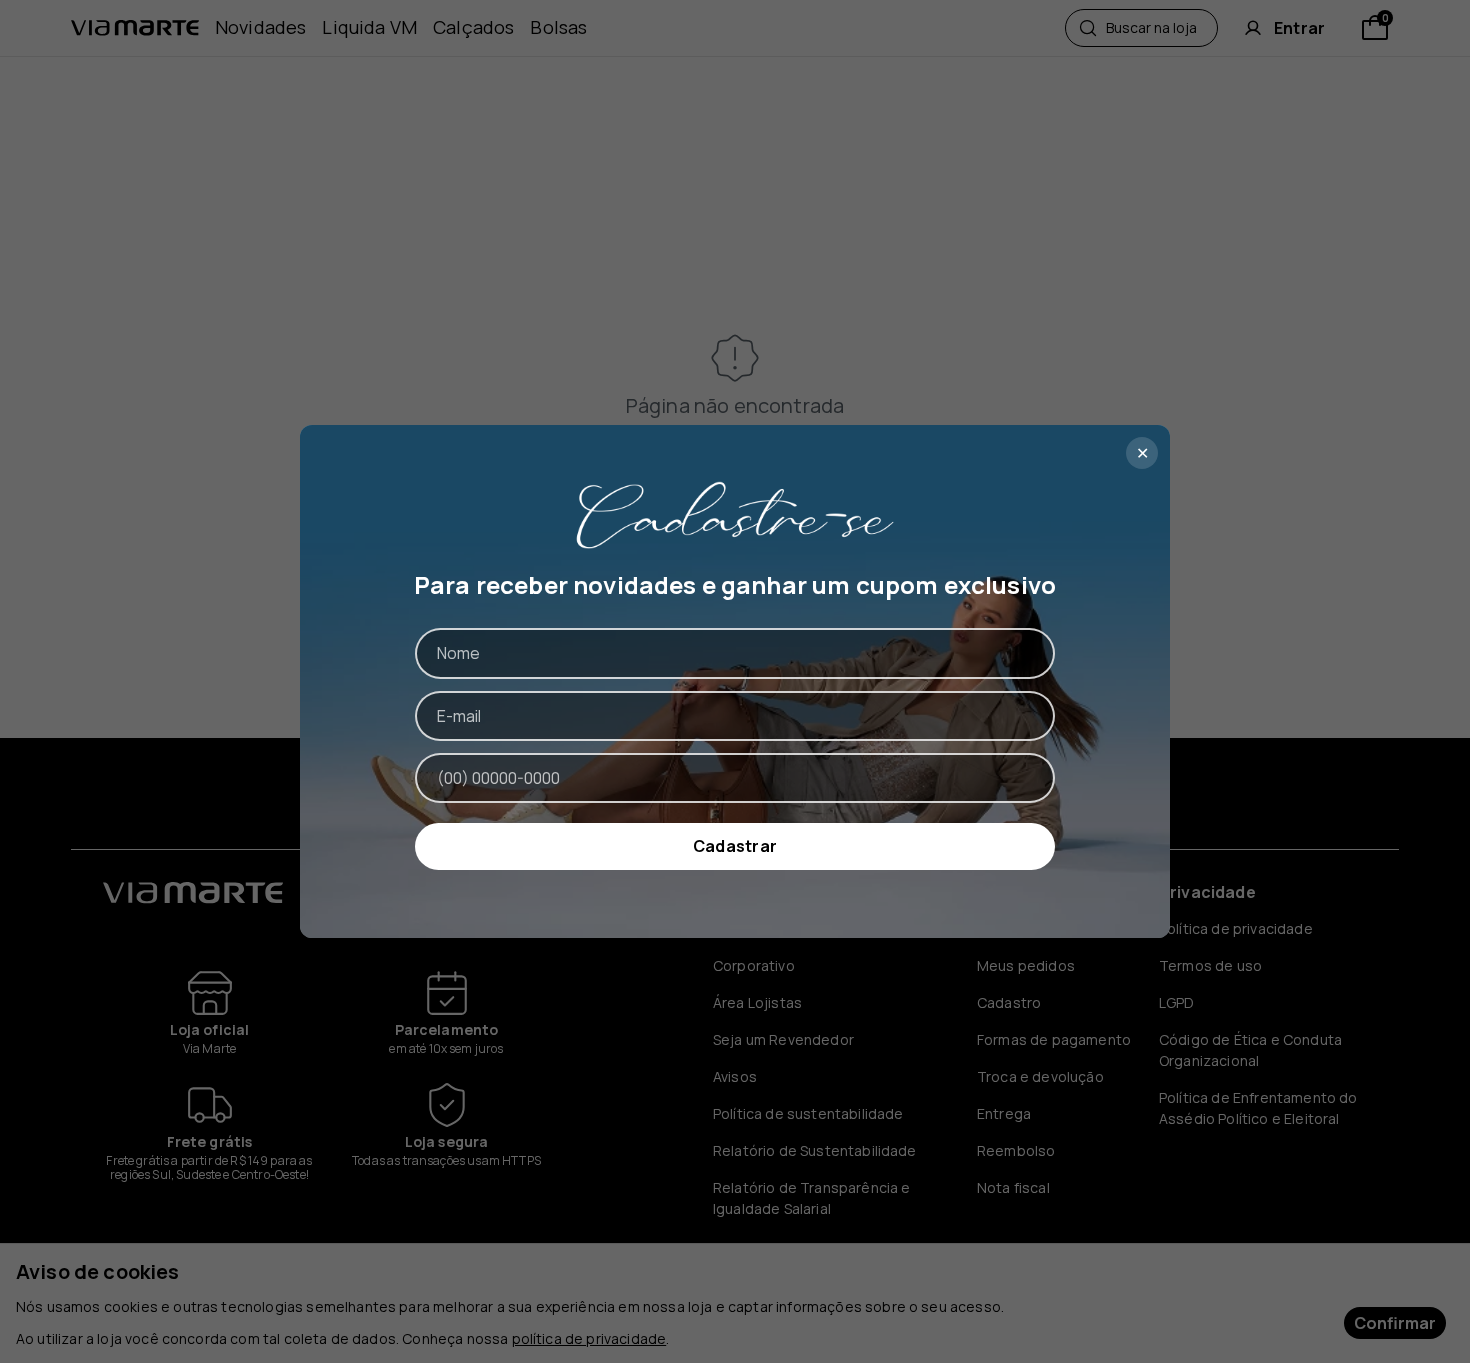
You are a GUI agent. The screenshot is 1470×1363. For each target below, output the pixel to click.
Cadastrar (735, 846)
